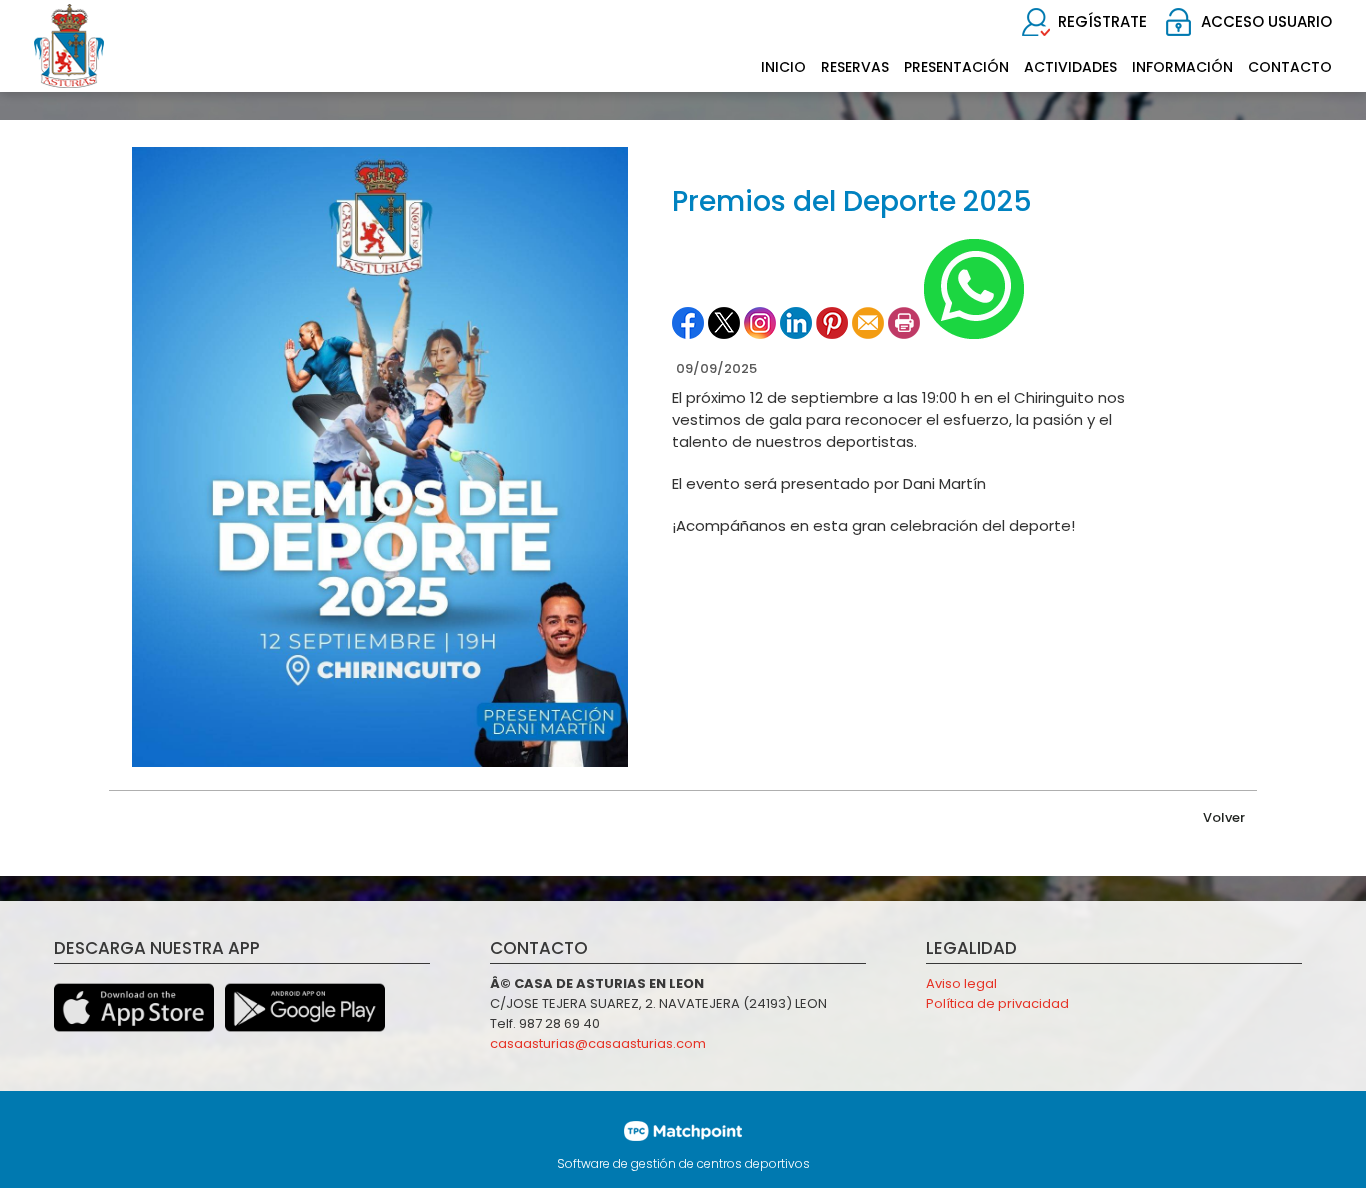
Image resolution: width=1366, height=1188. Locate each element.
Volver (1224, 817)
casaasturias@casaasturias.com (598, 1043)
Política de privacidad (997, 1003)
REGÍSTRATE (1102, 21)
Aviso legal (961, 983)
